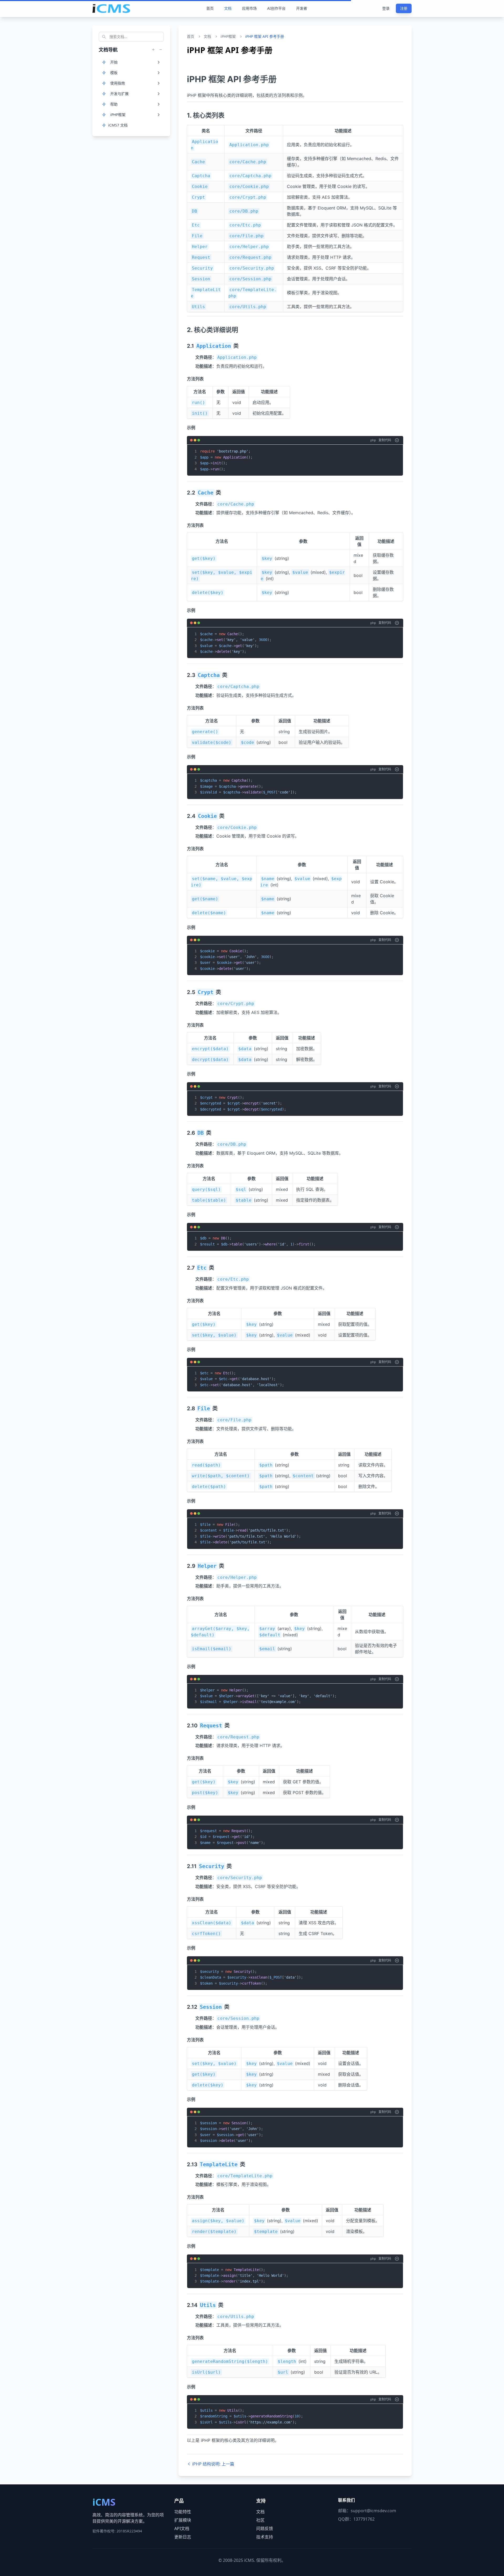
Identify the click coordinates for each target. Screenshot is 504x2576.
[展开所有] (153, 50)
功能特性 (183, 2512)
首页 (210, 8)
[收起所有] (161, 50)
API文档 (182, 2528)
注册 (404, 8)
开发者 (302, 8)
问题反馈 (265, 2528)
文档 (228, 8)
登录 (386, 8)
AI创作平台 (276, 8)
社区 (260, 2520)
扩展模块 (183, 2520)
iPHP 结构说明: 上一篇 (213, 2464)
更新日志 (183, 2537)
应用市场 (249, 8)
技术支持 (265, 2537)
